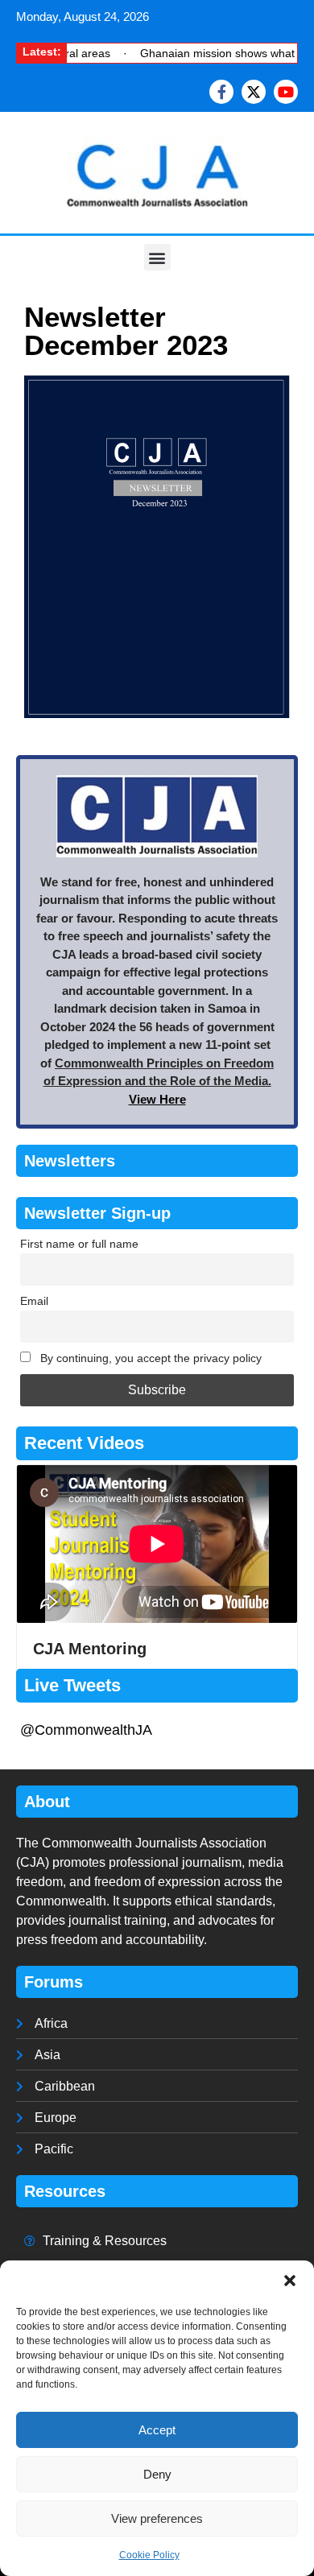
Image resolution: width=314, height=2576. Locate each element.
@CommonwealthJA (86, 1730)
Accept (157, 2430)
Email (34, 1301)
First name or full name (79, 1244)
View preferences (157, 2518)
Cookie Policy (149, 2555)
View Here (157, 1099)
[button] (290, 2281)
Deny (157, 2474)
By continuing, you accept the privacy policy (149, 1358)
